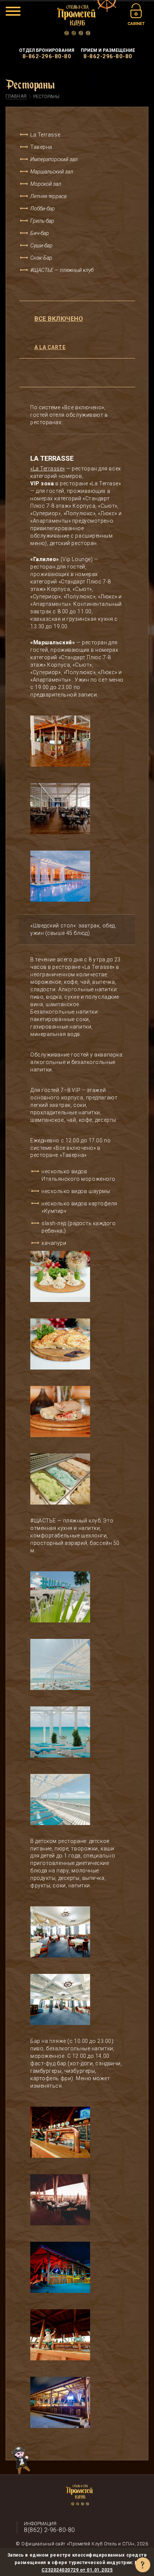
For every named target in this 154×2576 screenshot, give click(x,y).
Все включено (59, 319)
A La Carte (50, 347)
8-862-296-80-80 (47, 56)
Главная (16, 96)
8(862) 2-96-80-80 (50, 2530)
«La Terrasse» (48, 469)
